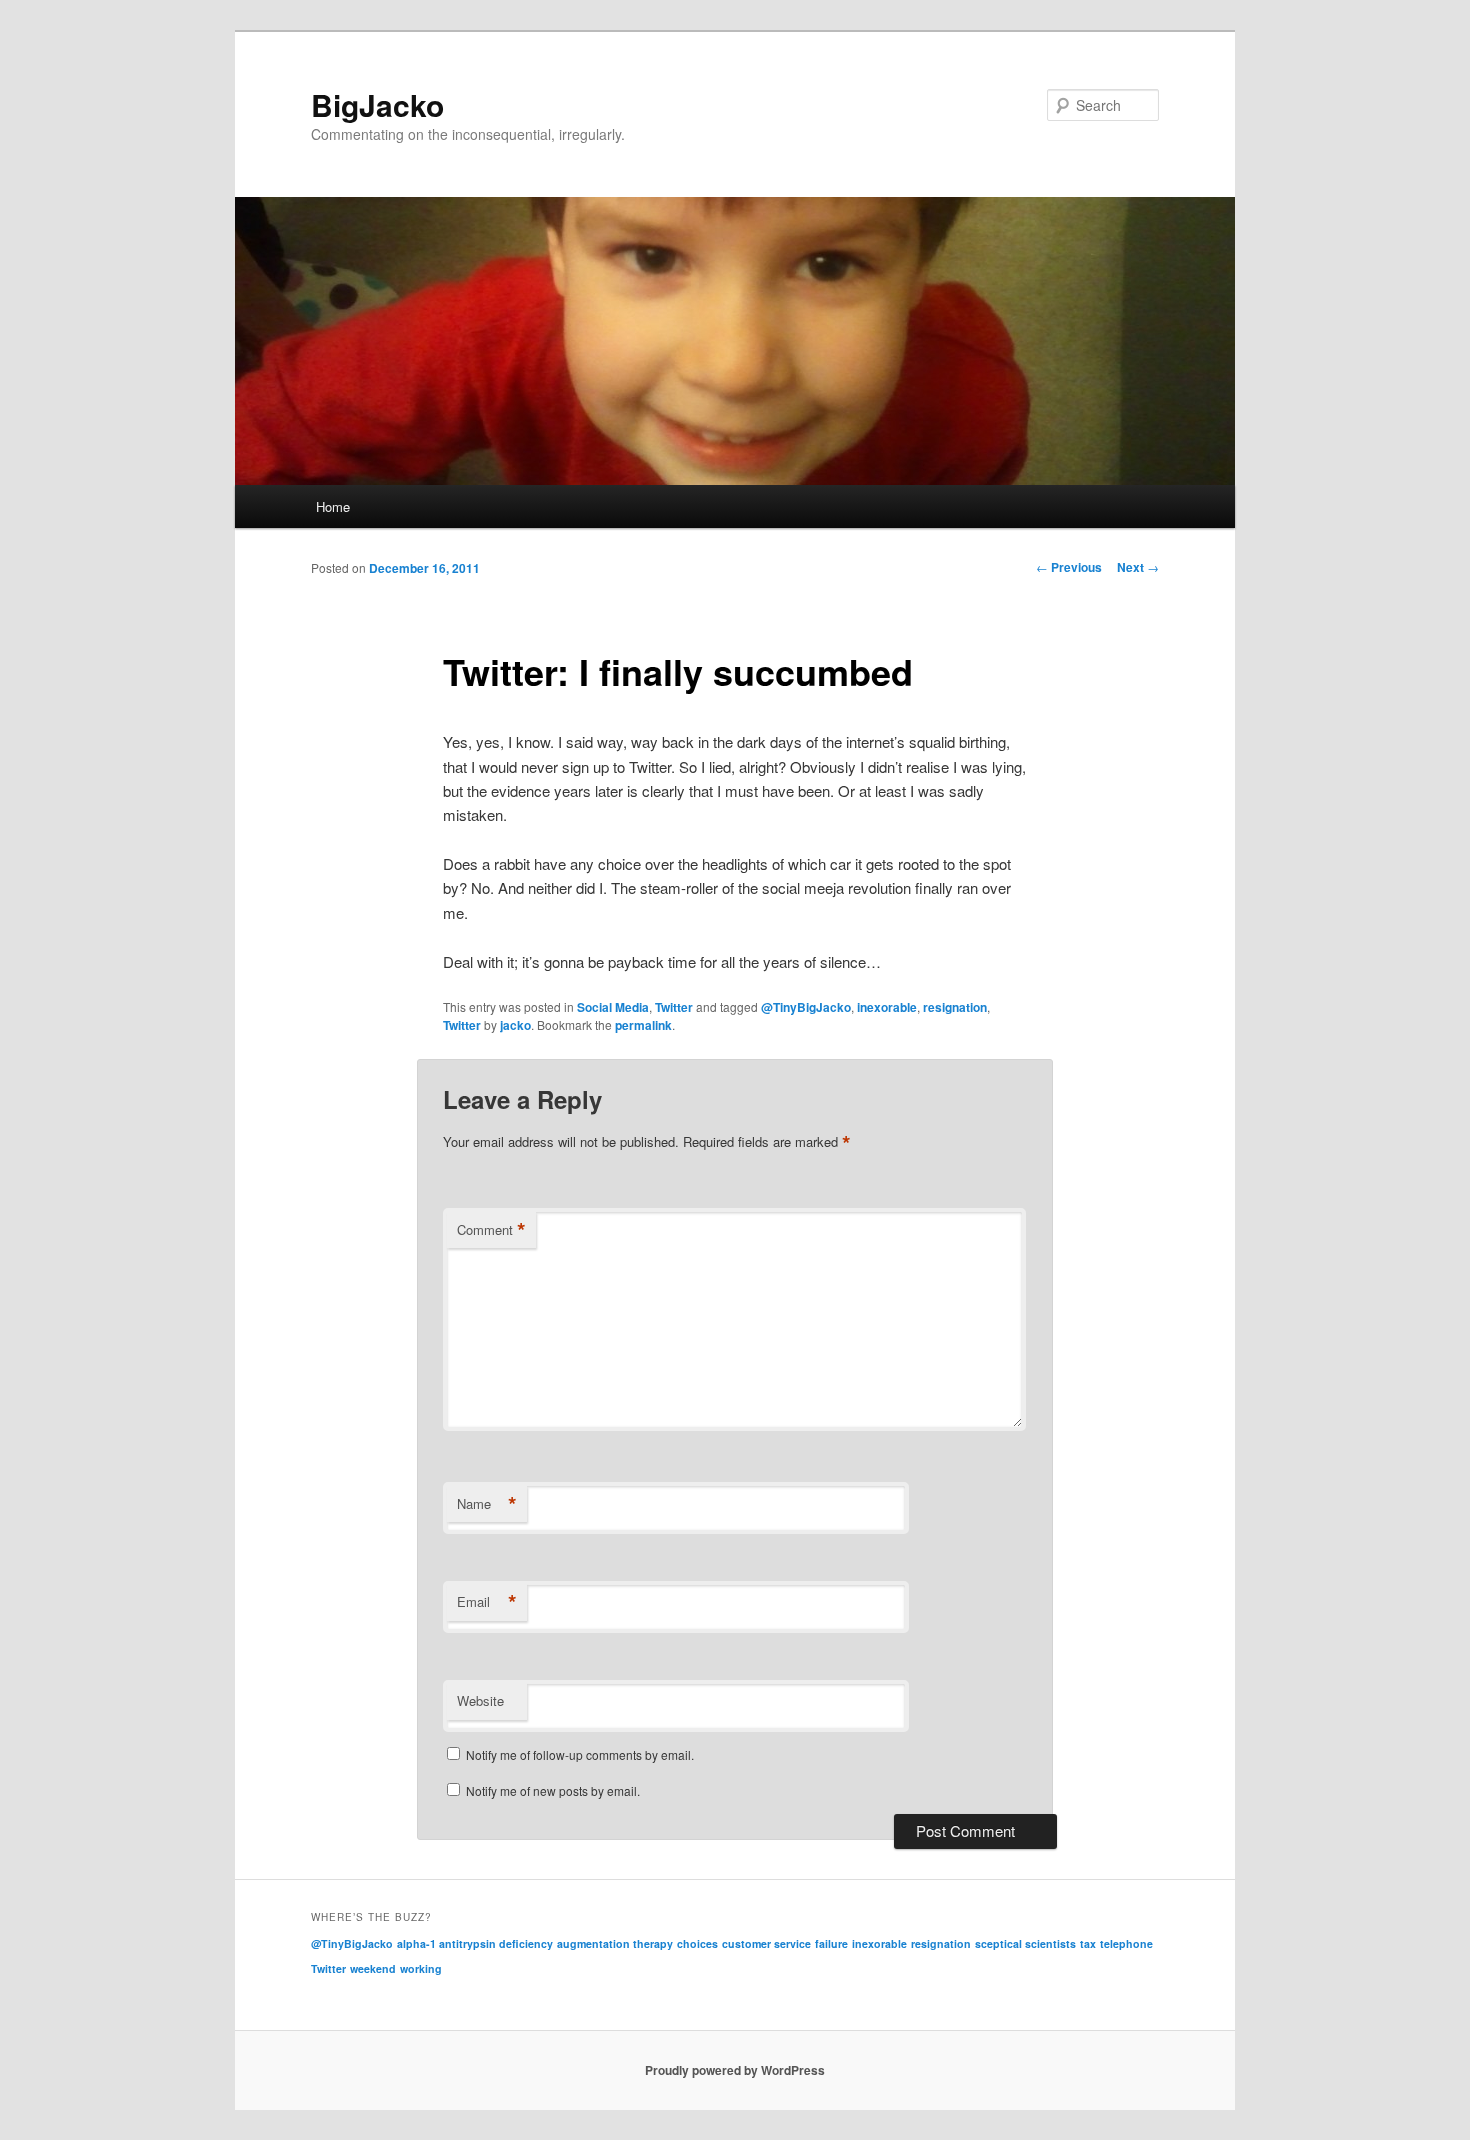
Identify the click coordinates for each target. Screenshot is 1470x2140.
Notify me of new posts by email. (553, 1790)
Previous (1069, 567)
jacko (515, 1025)
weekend (373, 1968)
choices (697, 1943)
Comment (491, 1230)
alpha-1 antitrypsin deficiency (475, 1943)
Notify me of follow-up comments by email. (580, 1754)
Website (480, 1700)
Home (333, 506)
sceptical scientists (1025, 1943)
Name (487, 1504)
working (421, 1968)
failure (831, 1943)
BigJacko (377, 104)
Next (1138, 567)
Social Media (613, 1007)
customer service (766, 1943)
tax (1088, 1943)
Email (487, 1602)
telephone (1126, 1943)
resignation (955, 1007)
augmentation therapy (615, 1943)
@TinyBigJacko (806, 1007)
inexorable (887, 1007)
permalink (643, 1025)
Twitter (674, 1007)
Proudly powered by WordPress (735, 2070)
